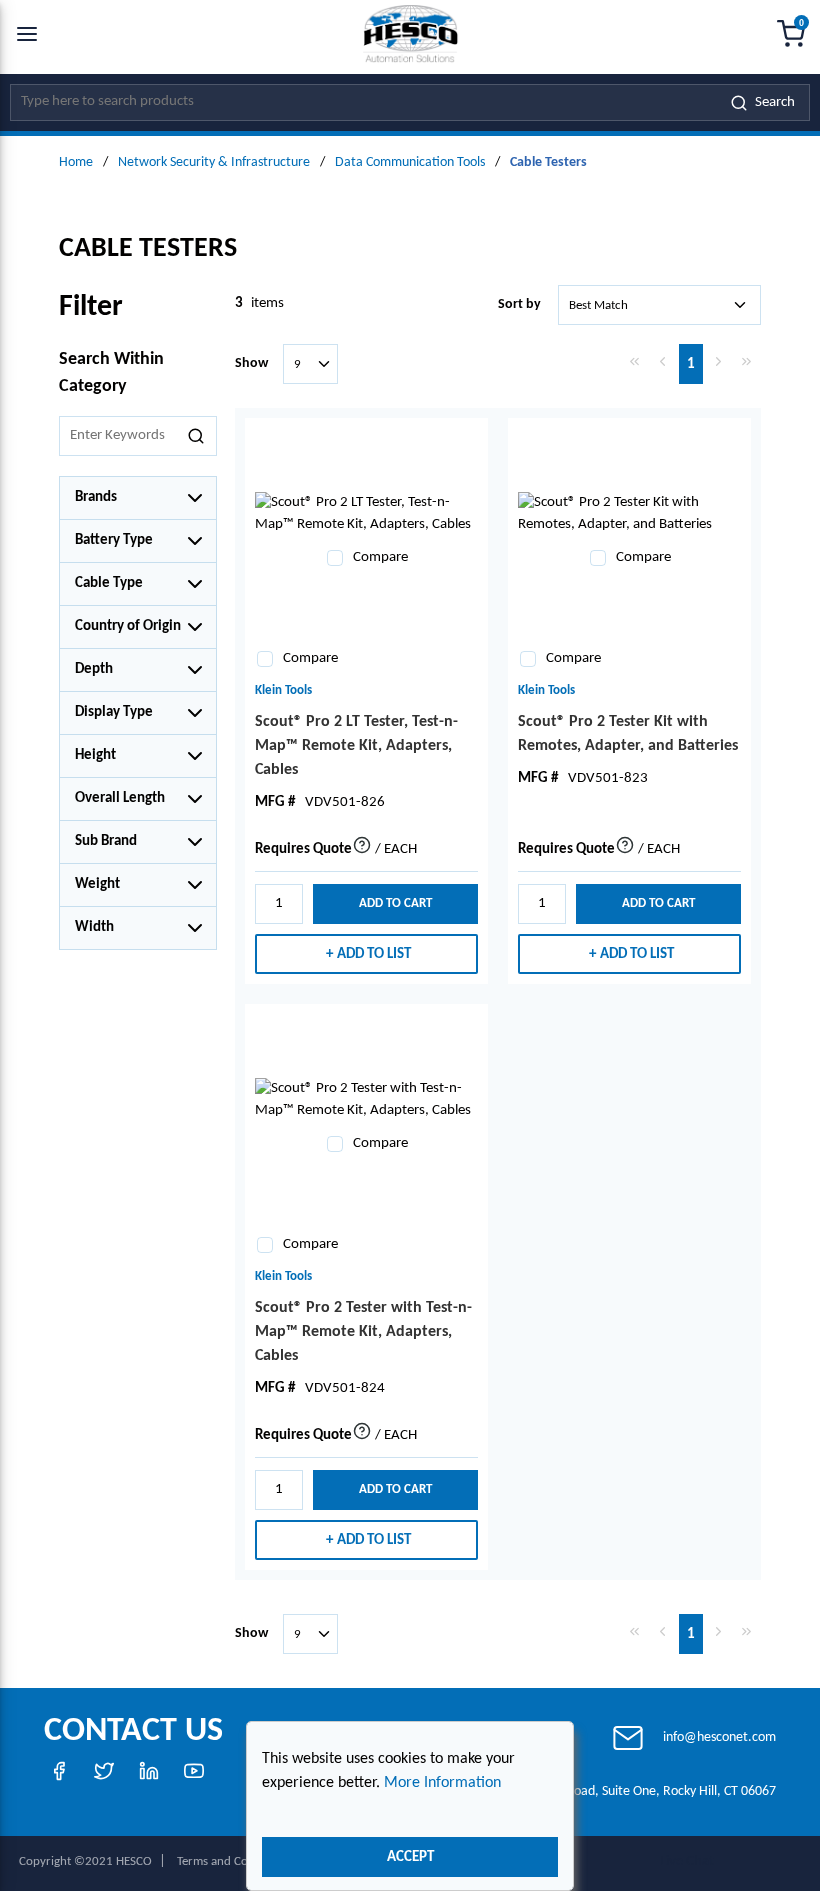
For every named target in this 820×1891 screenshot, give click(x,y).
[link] (635, 362)
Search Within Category (111, 373)
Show (251, 363)
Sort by (519, 304)
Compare (380, 557)
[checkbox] (335, 558)
